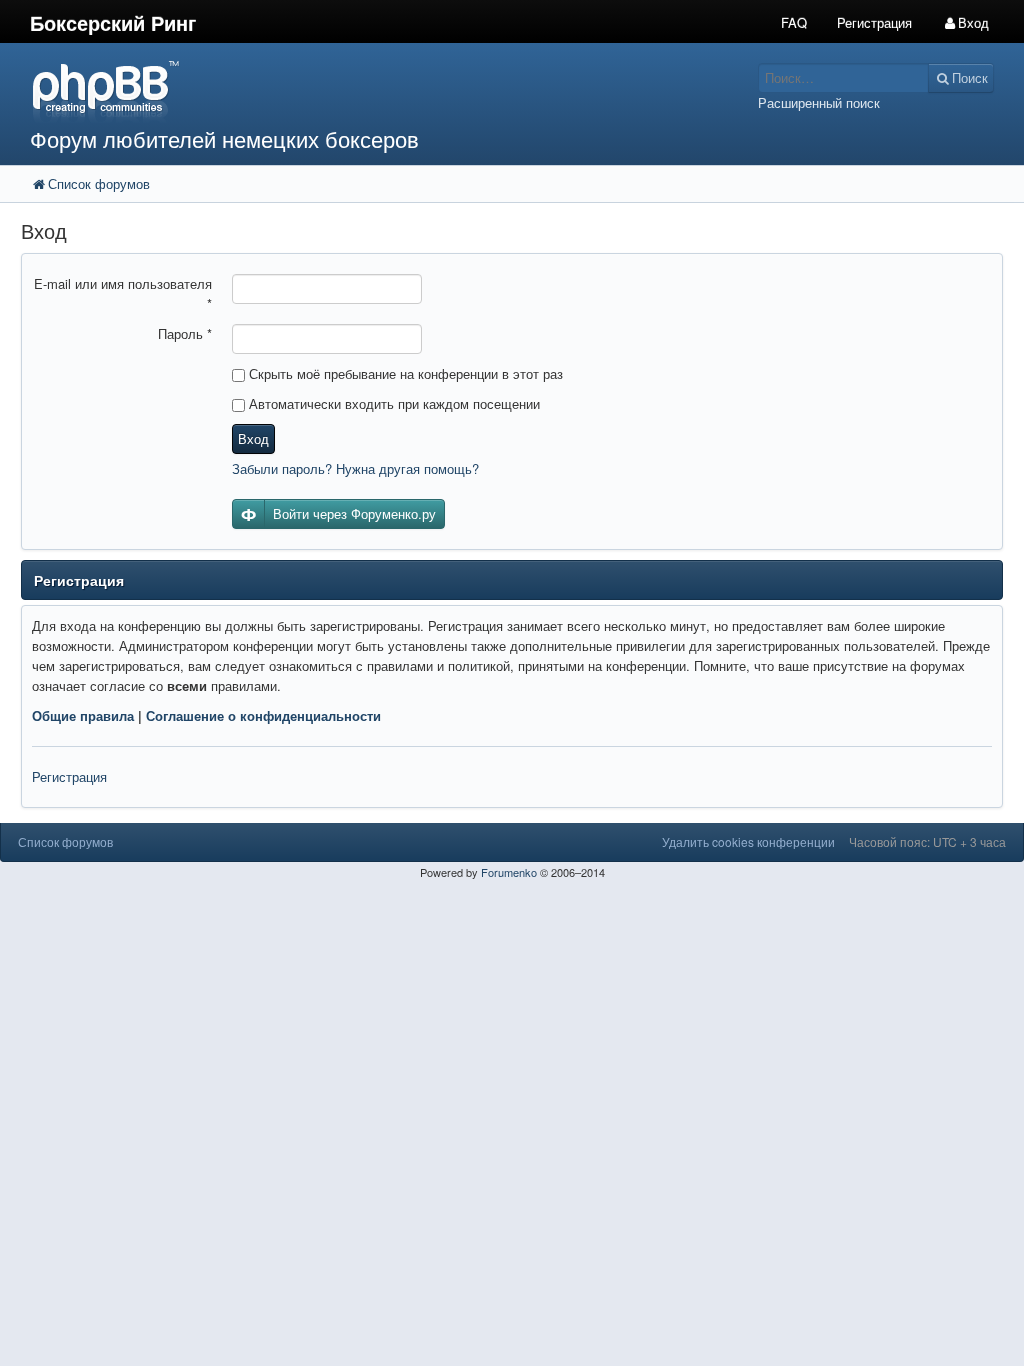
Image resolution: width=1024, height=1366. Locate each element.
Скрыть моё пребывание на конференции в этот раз (404, 373)
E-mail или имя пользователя (123, 293)
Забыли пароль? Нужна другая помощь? (355, 468)
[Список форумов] (384, 90)
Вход (253, 438)
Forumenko (509, 872)
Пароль (185, 333)
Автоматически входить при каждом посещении (392, 403)
